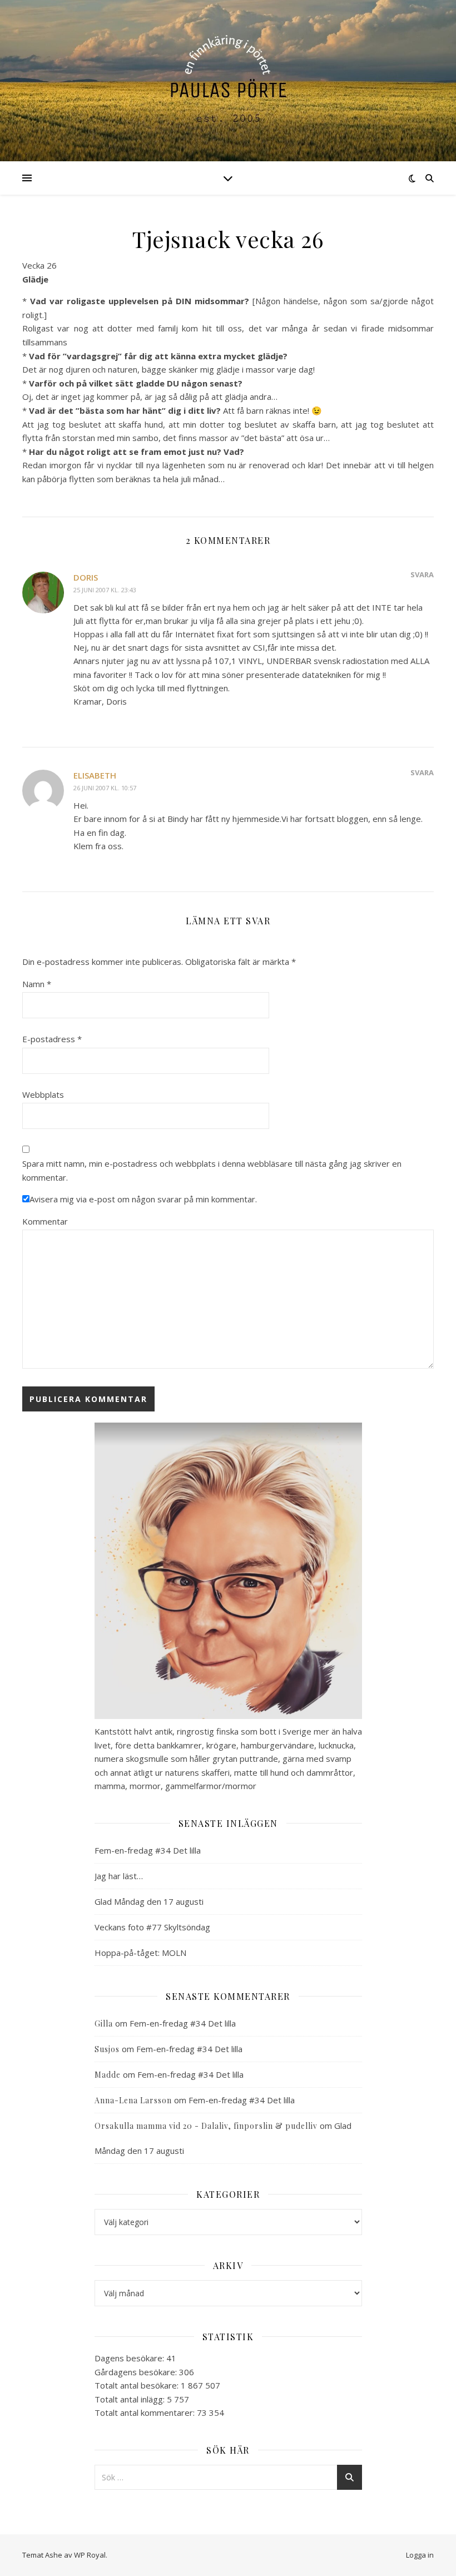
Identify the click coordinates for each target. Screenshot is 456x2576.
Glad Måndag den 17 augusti (149, 1901)
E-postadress (52, 1039)
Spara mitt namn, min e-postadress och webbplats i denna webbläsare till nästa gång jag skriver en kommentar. (212, 1170)
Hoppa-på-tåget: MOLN (140, 1953)
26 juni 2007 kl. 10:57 (105, 788)
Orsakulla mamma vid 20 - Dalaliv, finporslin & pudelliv (206, 2126)
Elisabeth (95, 775)
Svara (422, 574)
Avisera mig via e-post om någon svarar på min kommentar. (143, 1199)
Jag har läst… (119, 1876)
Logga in (420, 2555)
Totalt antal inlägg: (131, 2399)
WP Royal (90, 2555)
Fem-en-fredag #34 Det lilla (148, 1850)
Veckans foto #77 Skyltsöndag (152, 1927)
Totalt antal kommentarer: (146, 2412)
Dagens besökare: (130, 2358)
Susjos (107, 2049)
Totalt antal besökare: (138, 2385)
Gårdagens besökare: (137, 2372)
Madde (108, 2075)
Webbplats (43, 1094)
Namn (37, 984)
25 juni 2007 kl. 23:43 (105, 590)
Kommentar (45, 1221)
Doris (86, 577)
